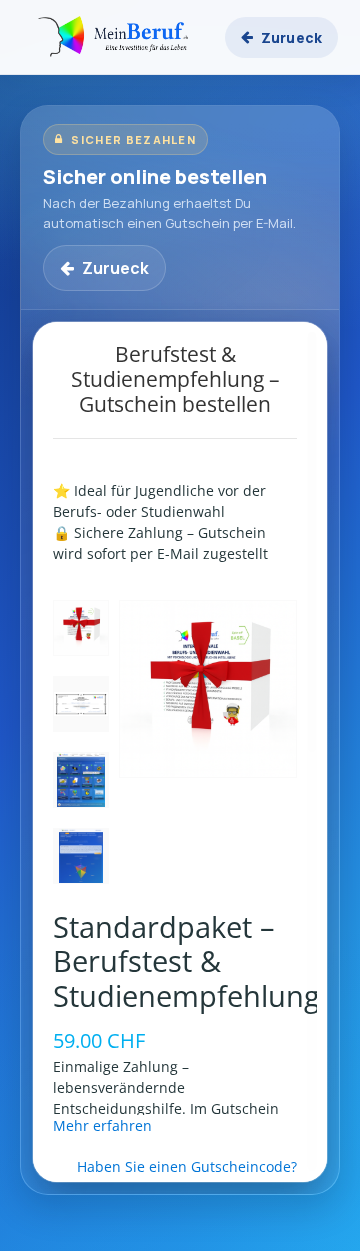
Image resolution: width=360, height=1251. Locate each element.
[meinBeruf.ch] (115, 37)
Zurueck (291, 37)
